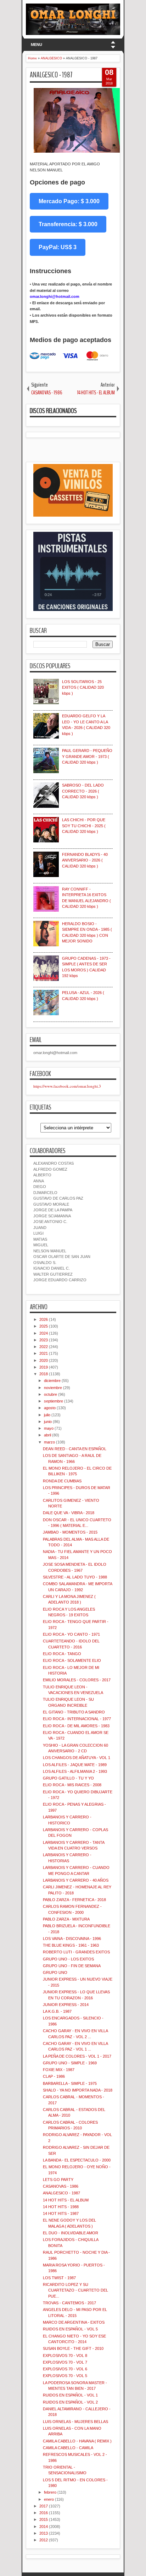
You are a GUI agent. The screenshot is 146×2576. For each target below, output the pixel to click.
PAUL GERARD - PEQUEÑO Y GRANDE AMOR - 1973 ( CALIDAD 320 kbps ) (87, 756)
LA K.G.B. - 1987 (57, 2011)
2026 (44, 1319)
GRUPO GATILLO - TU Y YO (68, 1778)
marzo (49, 1442)
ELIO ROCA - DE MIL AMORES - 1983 (76, 1726)
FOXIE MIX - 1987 (59, 2070)
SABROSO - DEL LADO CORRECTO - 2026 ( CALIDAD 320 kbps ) (83, 791)
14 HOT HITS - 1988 (61, 2207)
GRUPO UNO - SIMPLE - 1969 (70, 2063)
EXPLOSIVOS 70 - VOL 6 (65, 2369)
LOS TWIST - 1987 (59, 2278)
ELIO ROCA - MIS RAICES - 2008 (72, 1785)
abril (47, 1435)
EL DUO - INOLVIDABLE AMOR (71, 2233)
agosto (50, 1408)
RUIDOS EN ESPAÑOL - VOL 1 (70, 2395)
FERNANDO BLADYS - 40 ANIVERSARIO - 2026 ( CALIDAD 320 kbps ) (85, 860)
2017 (44, 2506)
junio (48, 1422)
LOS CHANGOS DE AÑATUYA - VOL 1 (77, 1758)
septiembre (54, 1401)
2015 (44, 2519)
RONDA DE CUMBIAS (62, 1481)
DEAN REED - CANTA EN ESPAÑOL (75, 1449)
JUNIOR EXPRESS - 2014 (66, 2005)
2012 (44, 2540)
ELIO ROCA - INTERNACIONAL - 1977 (77, 1719)
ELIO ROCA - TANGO (62, 1654)
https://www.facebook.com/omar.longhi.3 (67, 1086)
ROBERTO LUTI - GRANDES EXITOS (76, 1952)
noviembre (53, 1388)
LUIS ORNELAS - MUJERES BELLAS (75, 2422)
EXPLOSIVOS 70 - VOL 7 (65, 2362)
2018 (44, 1374)
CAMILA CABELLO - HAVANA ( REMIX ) (77, 2441)
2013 (44, 2533)
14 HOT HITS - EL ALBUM (66, 2200)
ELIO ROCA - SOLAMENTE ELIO (72, 1660)
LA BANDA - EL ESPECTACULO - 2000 (77, 2160)
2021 (44, 1353)
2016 (44, 2513)
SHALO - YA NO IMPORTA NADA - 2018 (78, 2090)
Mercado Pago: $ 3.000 (69, 201)
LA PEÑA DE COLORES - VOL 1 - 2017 (77, 2056)
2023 (44, 1340)
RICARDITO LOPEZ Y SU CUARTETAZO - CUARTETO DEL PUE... (75, 2290)
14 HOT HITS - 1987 (61, 2213)
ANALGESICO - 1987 (51, 75)
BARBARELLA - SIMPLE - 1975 (70, 2083)
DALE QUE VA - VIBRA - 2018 (69, 1513)
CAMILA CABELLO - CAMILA (68, 2448)
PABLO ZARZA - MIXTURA (66, 1919)
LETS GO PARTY (58, 2180)
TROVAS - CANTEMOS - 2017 (69, 2303)
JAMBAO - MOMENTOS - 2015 (70, 1532)
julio (47, 1415)
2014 (44, 2527)
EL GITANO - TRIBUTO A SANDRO (74, 1712)
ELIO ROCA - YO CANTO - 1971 (71, 1634)
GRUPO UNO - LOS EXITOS (68, 1959)
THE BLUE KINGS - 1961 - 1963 (71, 1945)
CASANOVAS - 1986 (61, 2186)
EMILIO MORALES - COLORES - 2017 (77, 1680)
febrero (50, 2492)
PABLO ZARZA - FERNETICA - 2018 (74, 1900)
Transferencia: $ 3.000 (68, 224)
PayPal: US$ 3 (58, 247)
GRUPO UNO (55, 1972)
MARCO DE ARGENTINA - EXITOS (74, 2322)
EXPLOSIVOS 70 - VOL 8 (65, 2356)
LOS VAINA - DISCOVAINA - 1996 (72, 1939)
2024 (44, 1333)
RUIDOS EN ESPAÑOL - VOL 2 (70, 2402)
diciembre (52, 1381)
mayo (49, 1428)
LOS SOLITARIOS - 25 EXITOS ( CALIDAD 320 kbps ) (83, 687)
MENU (36, 45)
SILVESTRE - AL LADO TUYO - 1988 (75, 1577)
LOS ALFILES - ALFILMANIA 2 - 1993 (75, 1771)
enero (49, 2499)
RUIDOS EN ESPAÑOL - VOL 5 (70, 2329)
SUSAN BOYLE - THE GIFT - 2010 (73, 2348)
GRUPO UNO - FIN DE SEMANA (72, 1966)
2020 (44, 1360)
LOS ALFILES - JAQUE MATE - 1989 (75, 1765)
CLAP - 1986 (54, 2076)
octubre (50, 1394)
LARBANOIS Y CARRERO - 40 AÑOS (76, 1880)
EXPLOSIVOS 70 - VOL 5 (65, 2376)
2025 (44, 1326)
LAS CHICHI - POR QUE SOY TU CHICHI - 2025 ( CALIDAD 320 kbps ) (84, 826)
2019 (44, 1367)
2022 (44, 1347)
